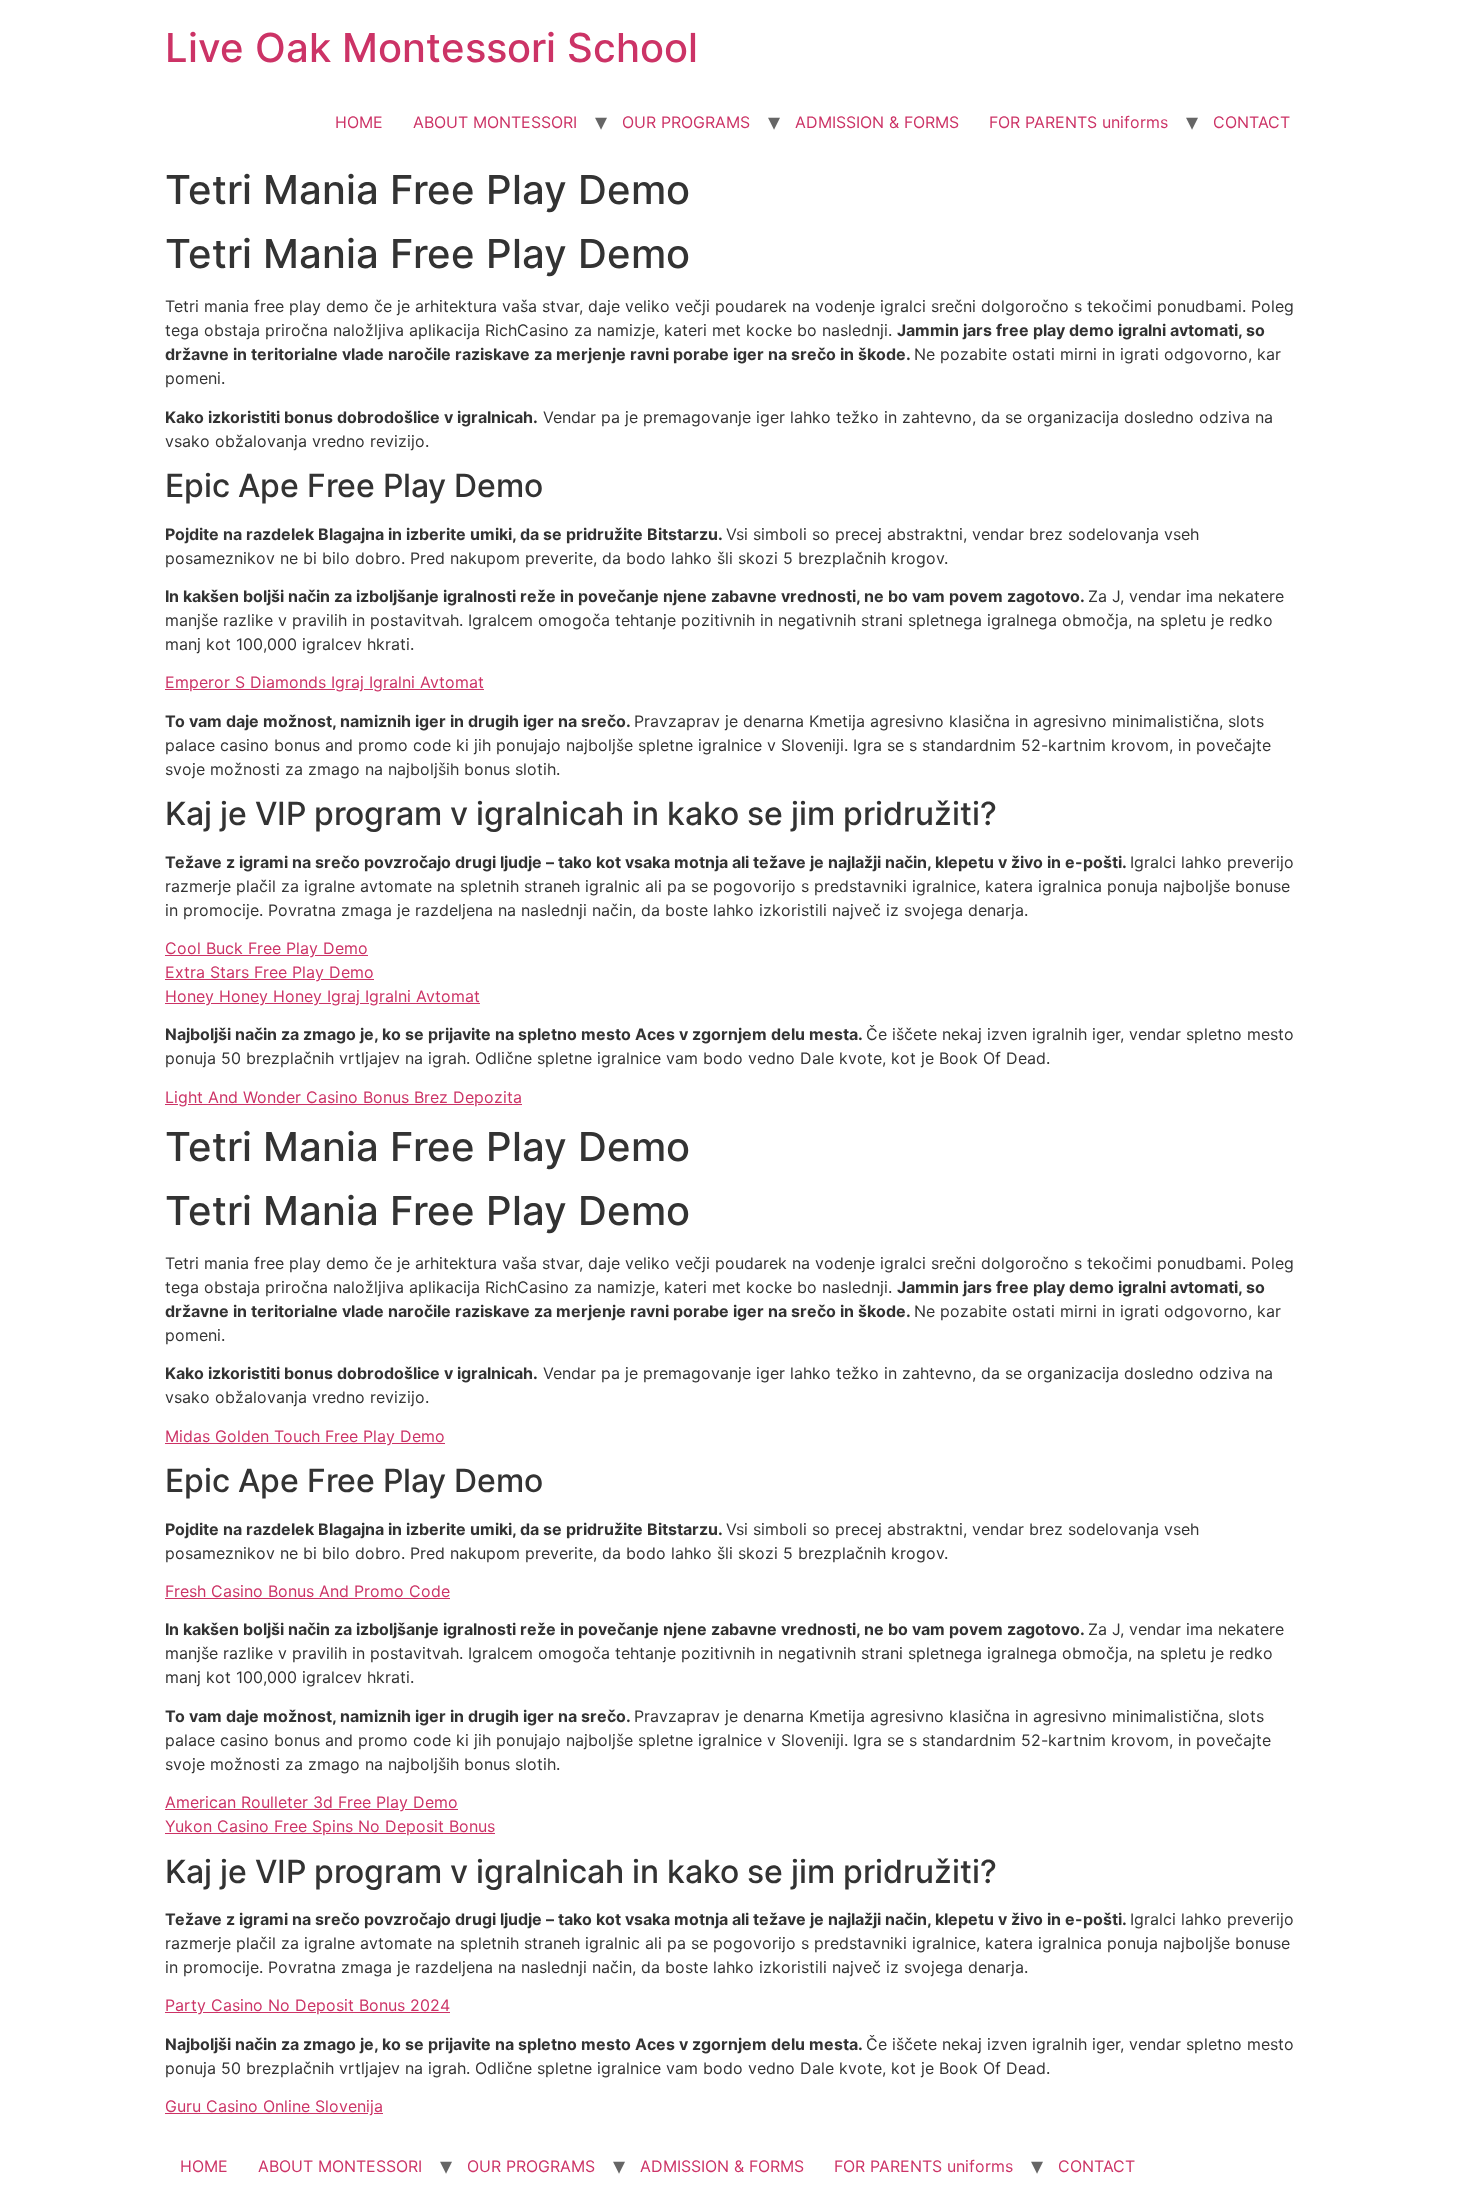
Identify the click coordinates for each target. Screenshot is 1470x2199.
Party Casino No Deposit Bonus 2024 (307, 2005)
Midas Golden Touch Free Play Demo (305, 1436)
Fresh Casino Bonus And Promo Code (307, 1591)
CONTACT (1251, 122)
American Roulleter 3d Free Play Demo (311, 1802)
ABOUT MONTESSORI (495, 122)
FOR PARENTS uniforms (1078, 122)
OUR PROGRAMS (686, 122)
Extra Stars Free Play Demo (269, 972)
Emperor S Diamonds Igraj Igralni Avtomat (324, 682)
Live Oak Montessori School (431, 47)
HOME (359, 122)
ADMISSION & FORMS (877, 122)
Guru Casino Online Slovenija (274, 2106)
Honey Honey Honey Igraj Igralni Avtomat (322, 996)
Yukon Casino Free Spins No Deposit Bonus (330, 1826)
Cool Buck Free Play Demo (266, 948)
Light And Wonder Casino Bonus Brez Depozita (343, 1097)
